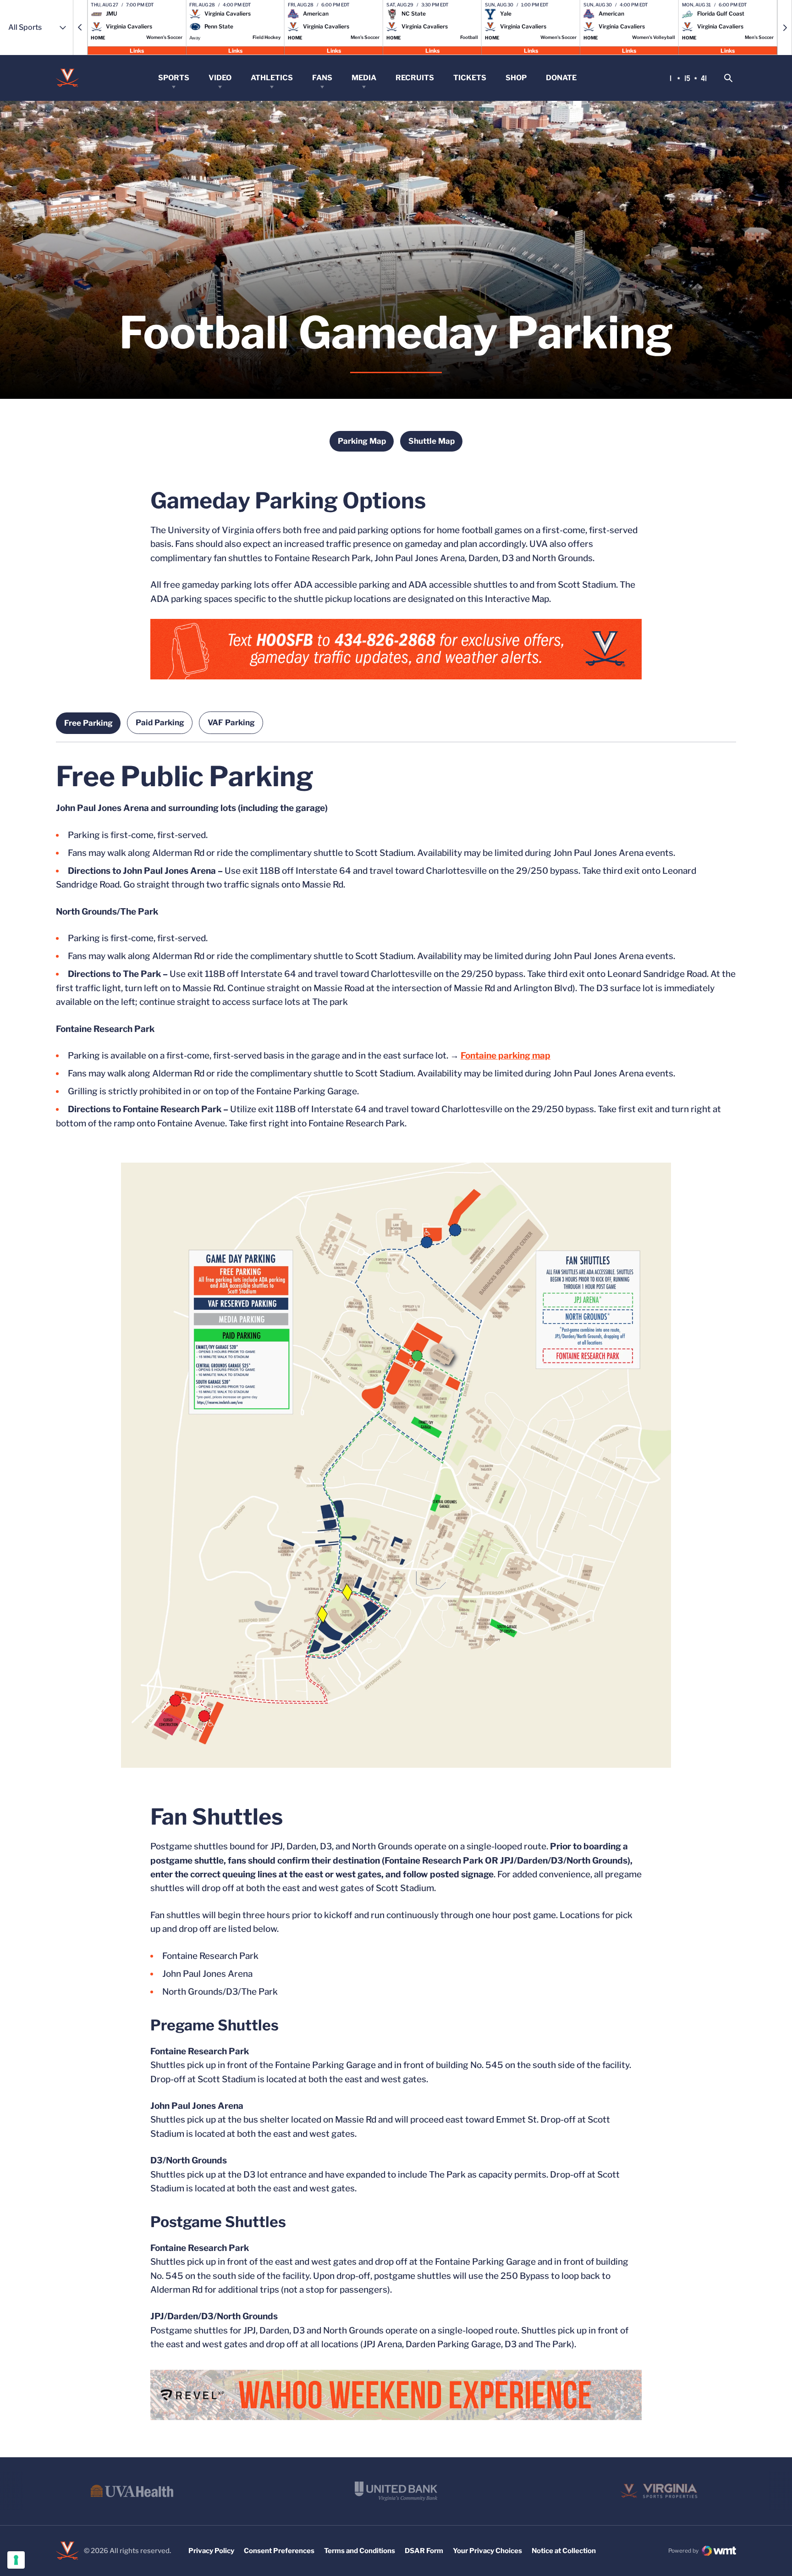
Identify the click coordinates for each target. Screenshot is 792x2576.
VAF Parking (231, 723)
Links (137, 50)
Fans (322, 78)
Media (364, 78)
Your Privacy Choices (487, 2551)
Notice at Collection (564, 2551)
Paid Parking (160, 723)
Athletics (272, 78)
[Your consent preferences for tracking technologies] (16, 2560)
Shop (516, 78)
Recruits (415, 78)
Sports (174, 78)
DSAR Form (424, 2551)
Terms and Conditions (360, 2551)
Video (220, 78)
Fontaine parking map (506, 1056)
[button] (80, 28)
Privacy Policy (211, 2551)
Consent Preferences (279, 2551)
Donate (561, 78)
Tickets (470, 78)
